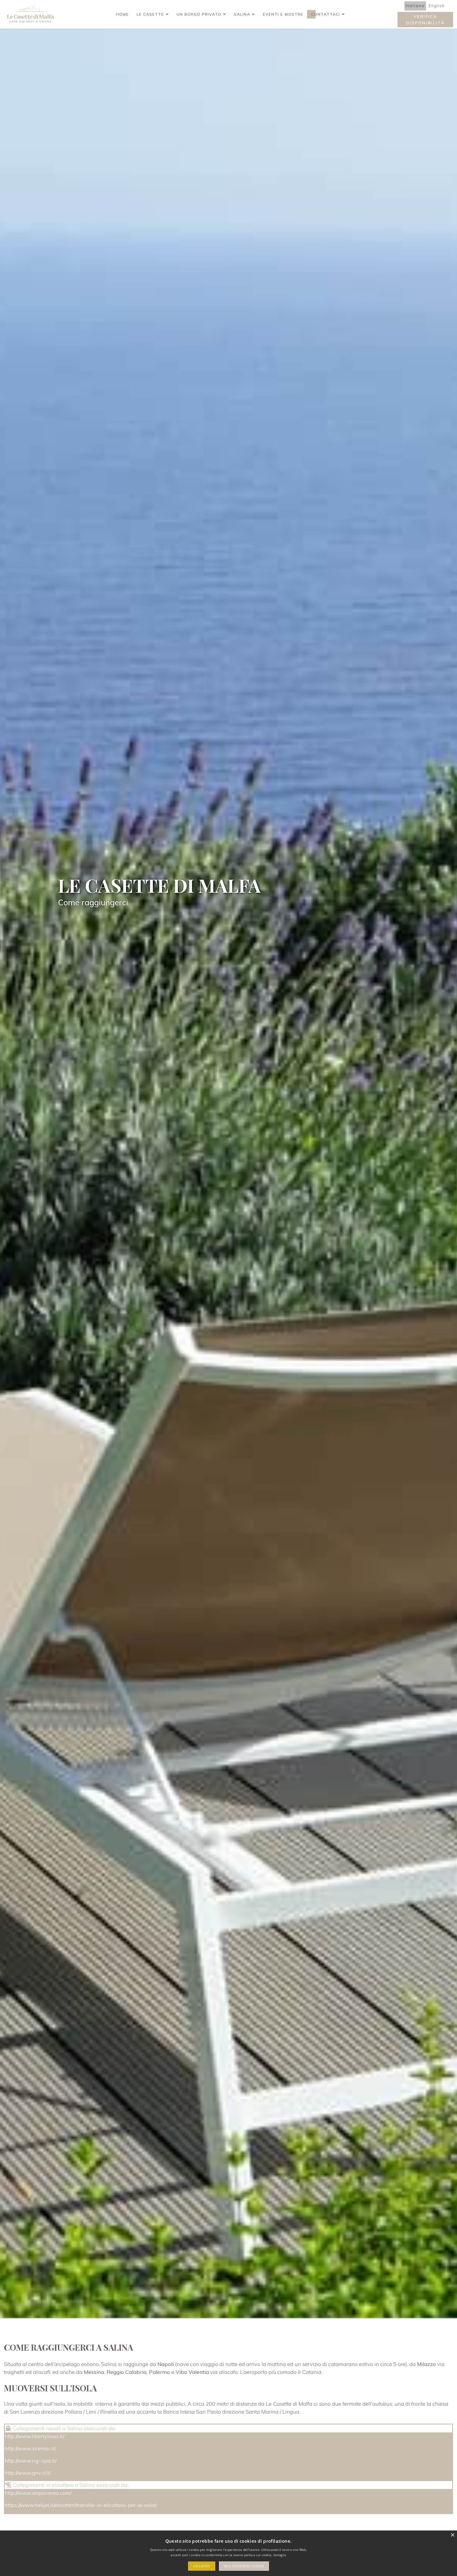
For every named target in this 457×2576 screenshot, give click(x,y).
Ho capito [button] (202, 2566)
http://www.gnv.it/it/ (28, 2473)
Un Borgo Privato (199, 14)
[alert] (229, 2553)
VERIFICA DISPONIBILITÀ (425, 20)
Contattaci (326, 14)
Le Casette (150, 14)
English (437, 6)
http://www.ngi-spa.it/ (31, 2461)
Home (122, 14)
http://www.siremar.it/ (30, 2448)
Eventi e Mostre (283, 14)
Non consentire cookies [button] (244, 2566)
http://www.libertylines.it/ (35, 2436)
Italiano (415, 6)
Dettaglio (280, 2555)
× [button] (452, 2535)
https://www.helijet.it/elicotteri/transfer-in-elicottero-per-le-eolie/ (81, 2505)
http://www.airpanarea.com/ (38, 2493)
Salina (242, 14)
